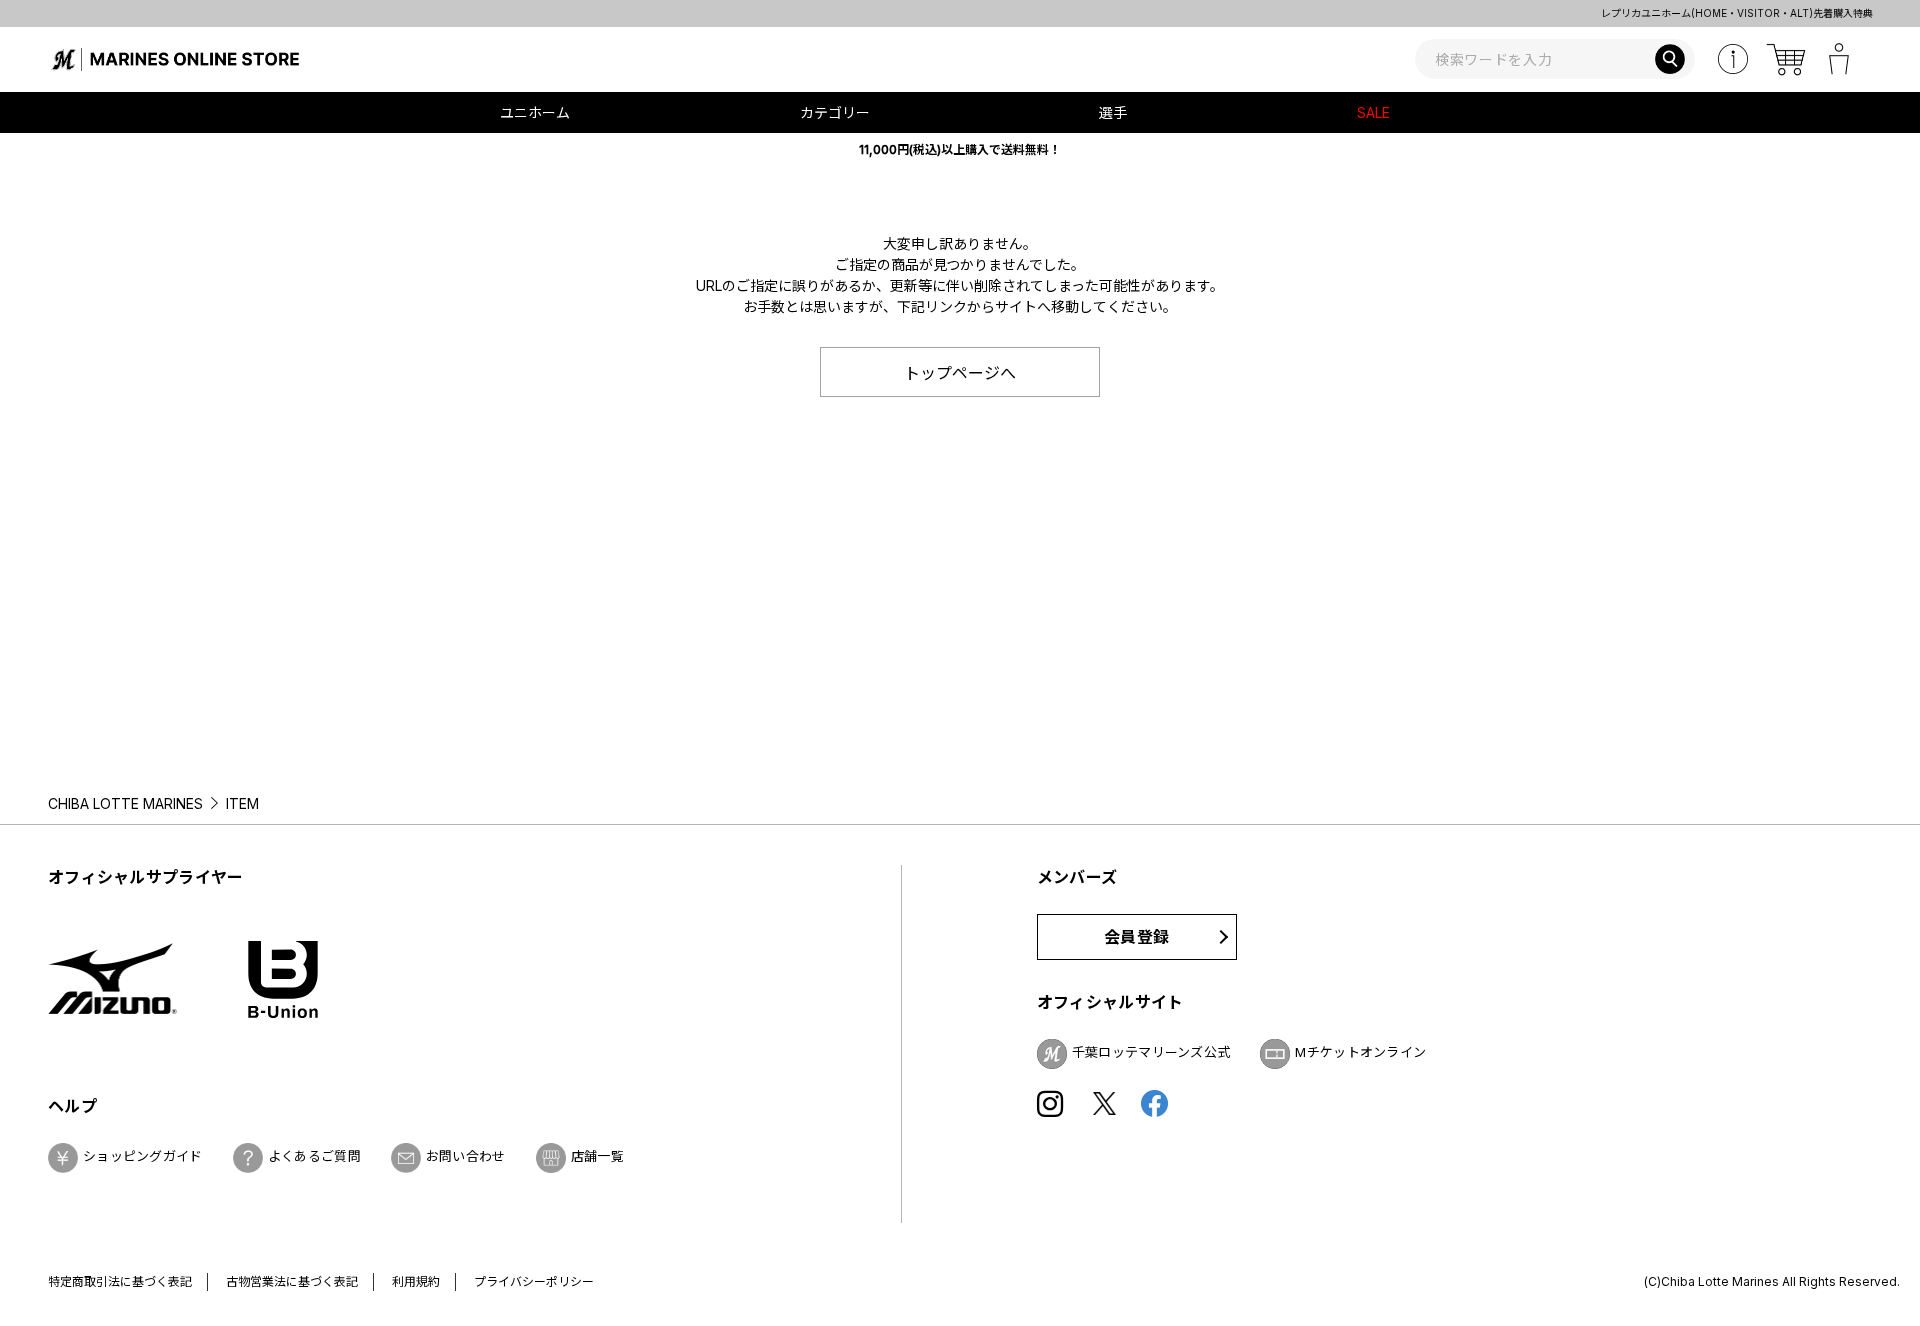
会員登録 (1136, 937)
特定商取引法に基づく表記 (120, 1281)
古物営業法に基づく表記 (292, 1281)
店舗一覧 (597, 1156)
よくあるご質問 (314, 1156)
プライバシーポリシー (534, 1281)
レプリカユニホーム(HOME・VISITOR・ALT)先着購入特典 (1470, 13)
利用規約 (416, 1281)
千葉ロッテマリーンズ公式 (1151, 1052)
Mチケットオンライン (1360, 1052)
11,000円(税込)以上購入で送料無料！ (960, 149)
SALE (1373, 112)
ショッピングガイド (143, 1156)
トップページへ (960, 373)
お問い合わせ (466, 1156)
